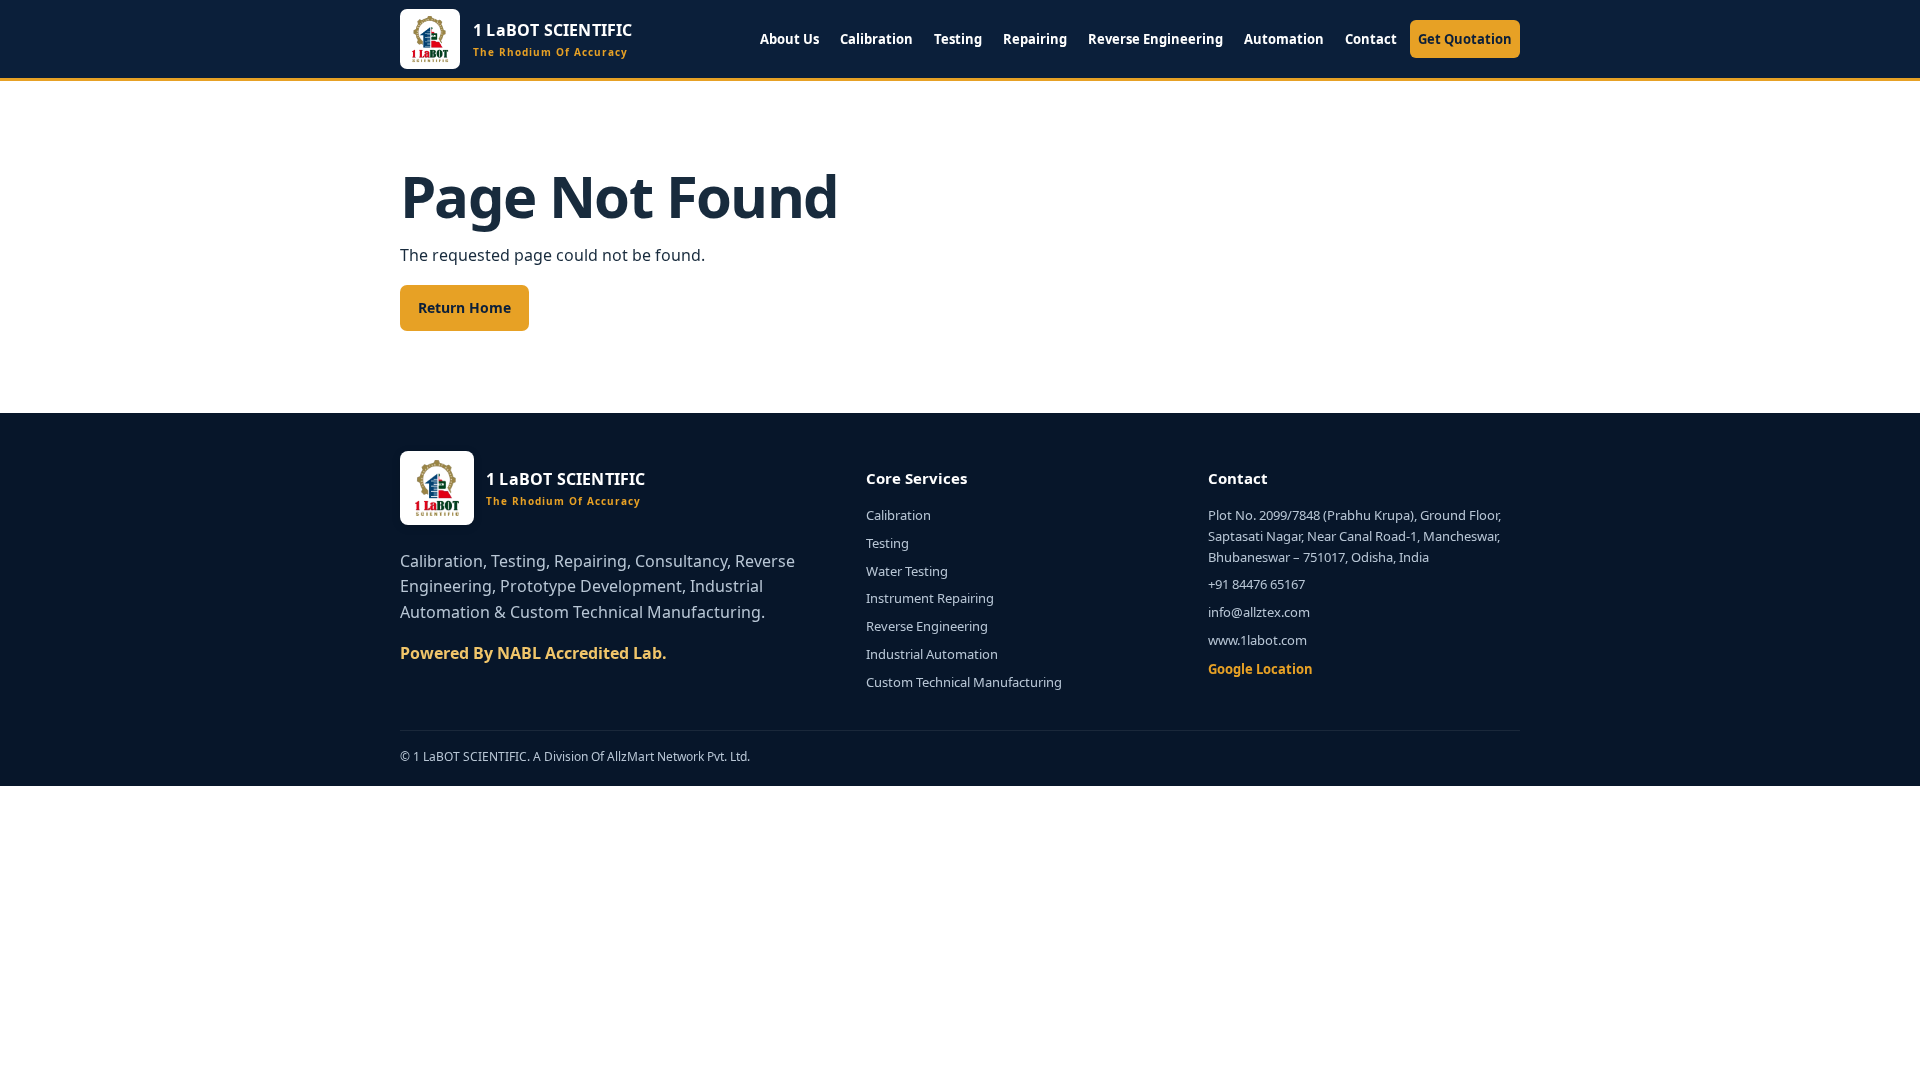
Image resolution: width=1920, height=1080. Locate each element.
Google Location (1260, 669)
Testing (958, 39)
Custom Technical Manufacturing (964, 682)
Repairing (1035, 39)
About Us (789, 39)
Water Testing (907, 571)
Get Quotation (1465, 39)
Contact (1371, 39)
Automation (1284, 39)
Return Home (464, 307)
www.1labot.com (1257, 640)
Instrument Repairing (930, 598)
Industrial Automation (932, 654)
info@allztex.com (1259, 612)
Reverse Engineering (1155, 39)
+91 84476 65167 (1256, 584)
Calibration (876, 39)
